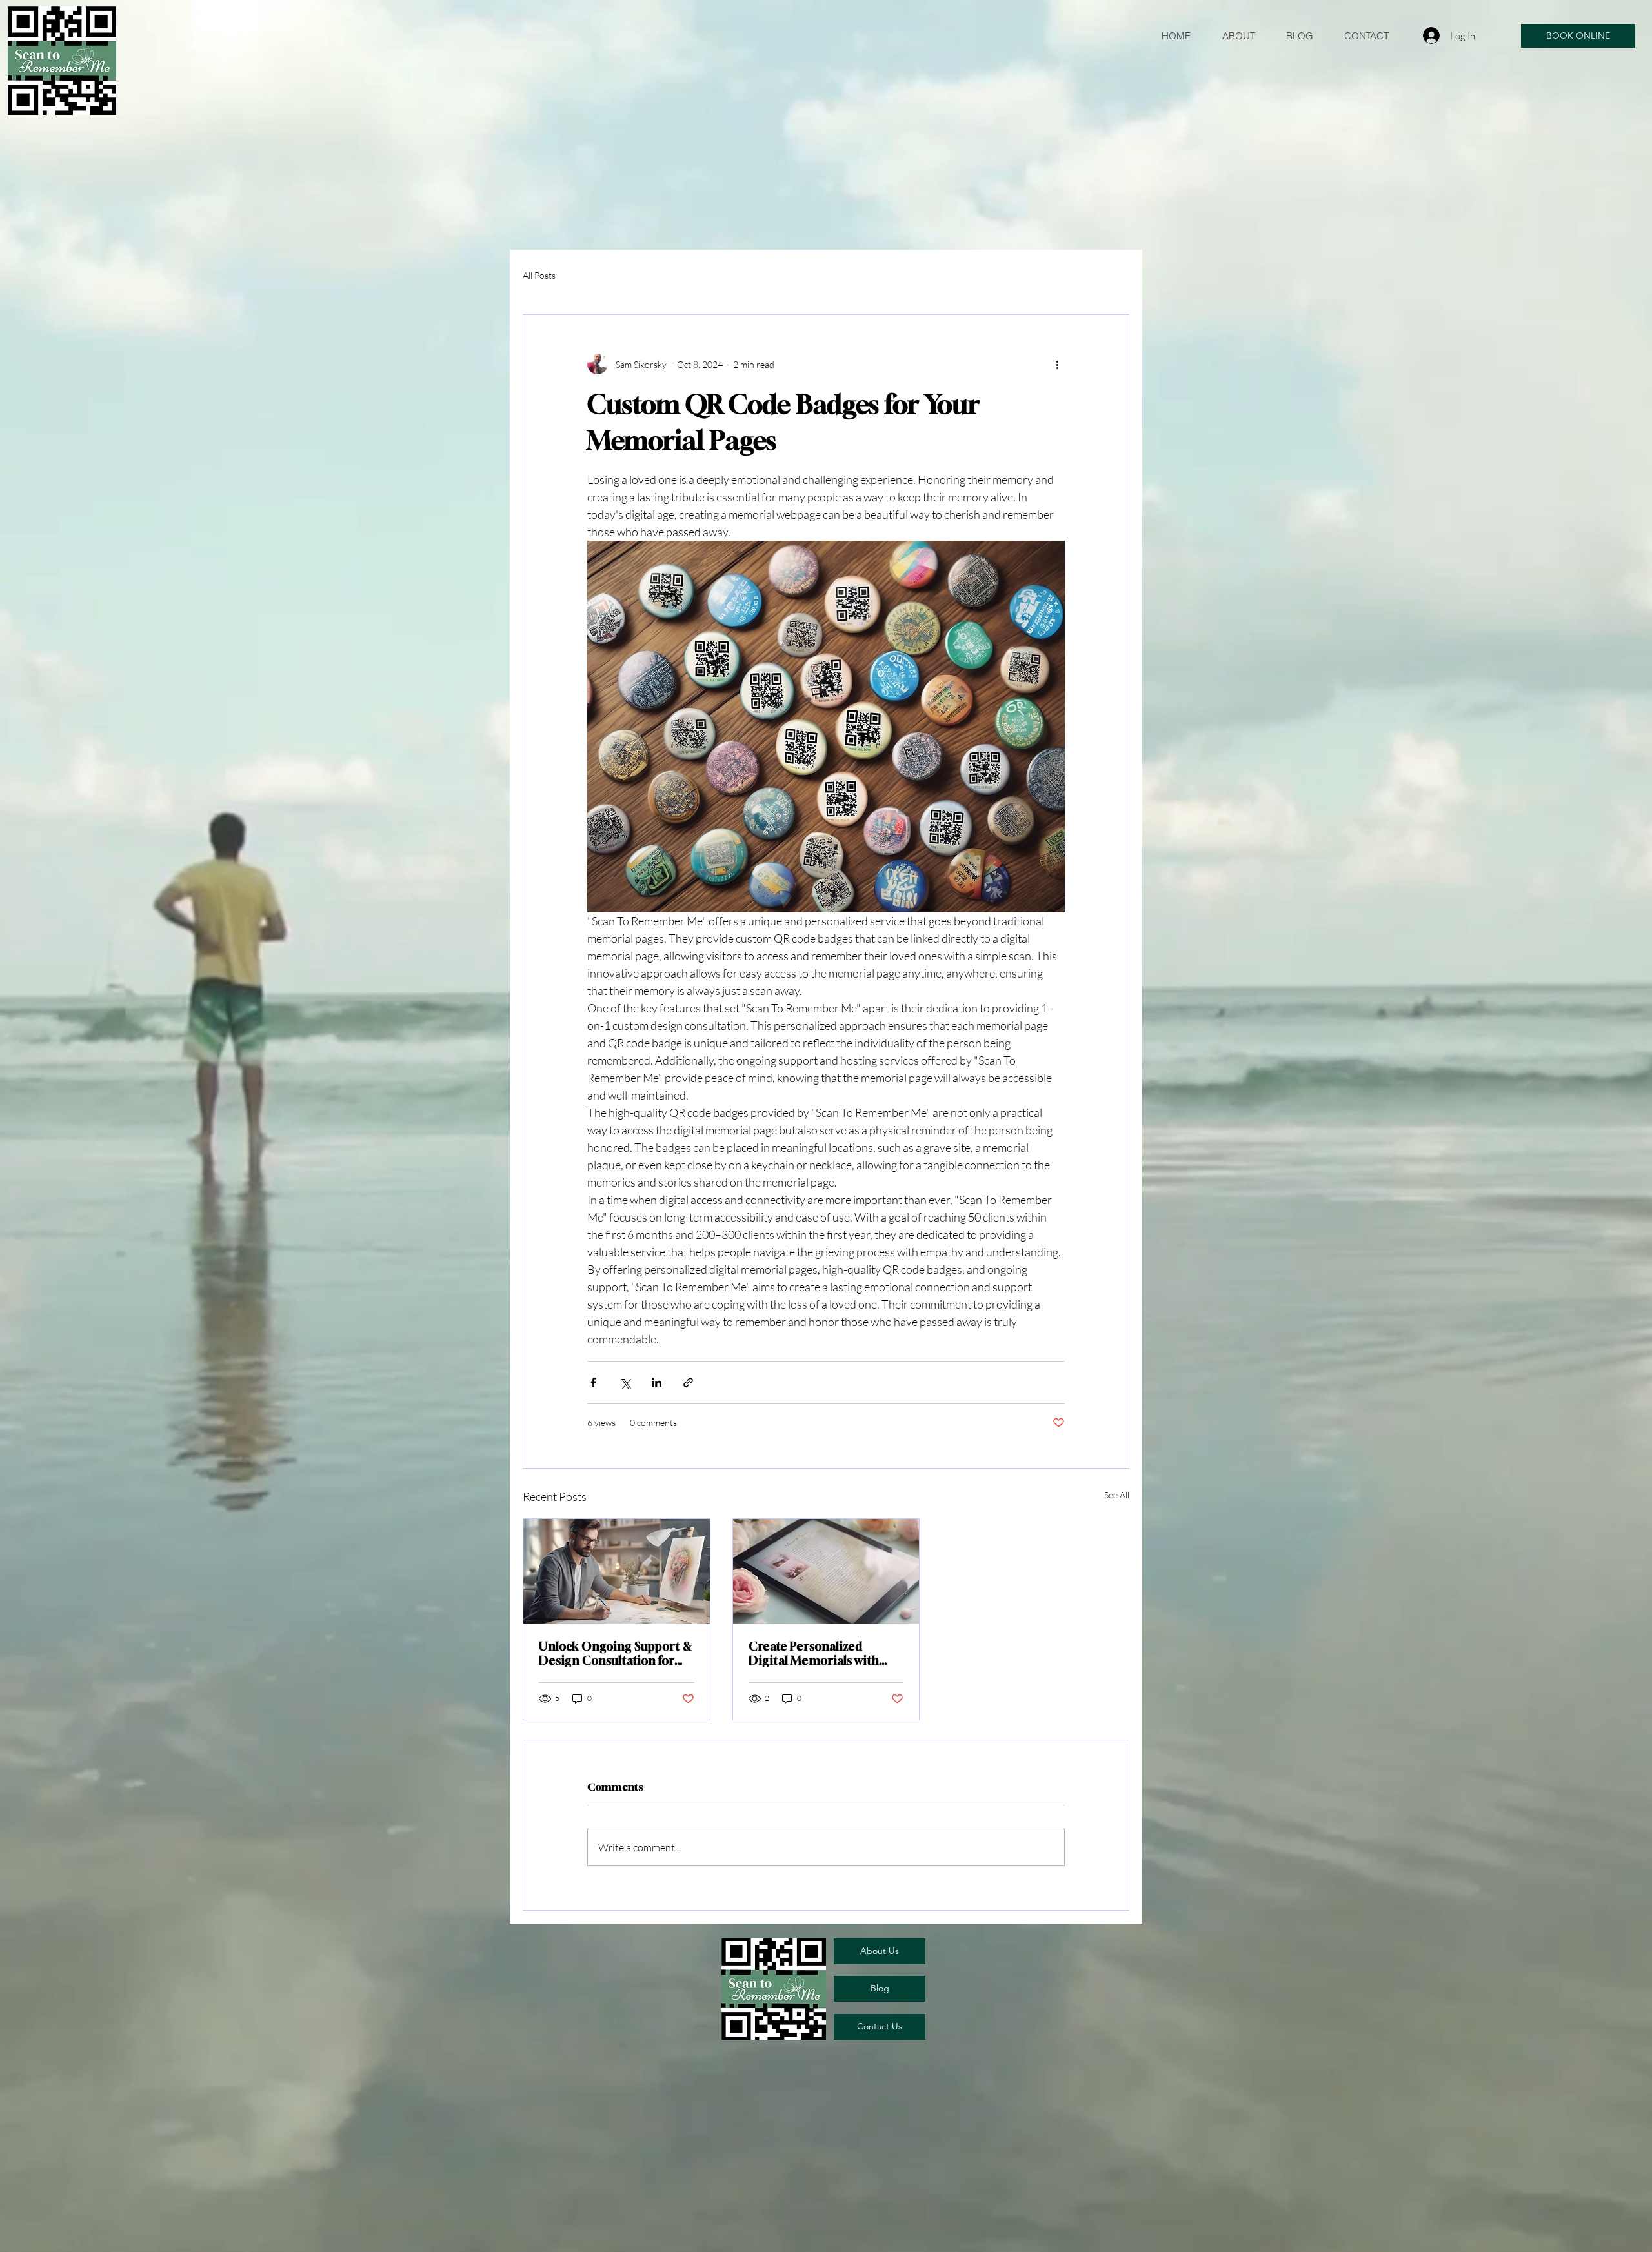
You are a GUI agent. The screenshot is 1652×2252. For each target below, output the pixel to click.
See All (1117, 1495)
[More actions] (1057, 364)
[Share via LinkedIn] (657, 1382)
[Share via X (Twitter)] (625, 1382)
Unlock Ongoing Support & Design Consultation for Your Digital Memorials (615, 1653)
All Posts (539, 275)
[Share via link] (688, 1382)
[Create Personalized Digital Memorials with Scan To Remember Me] (826, 1571)
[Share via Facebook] (593, 1382)
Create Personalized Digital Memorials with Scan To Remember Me (814, 1653)
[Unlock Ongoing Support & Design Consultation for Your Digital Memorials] (617, 1571)
